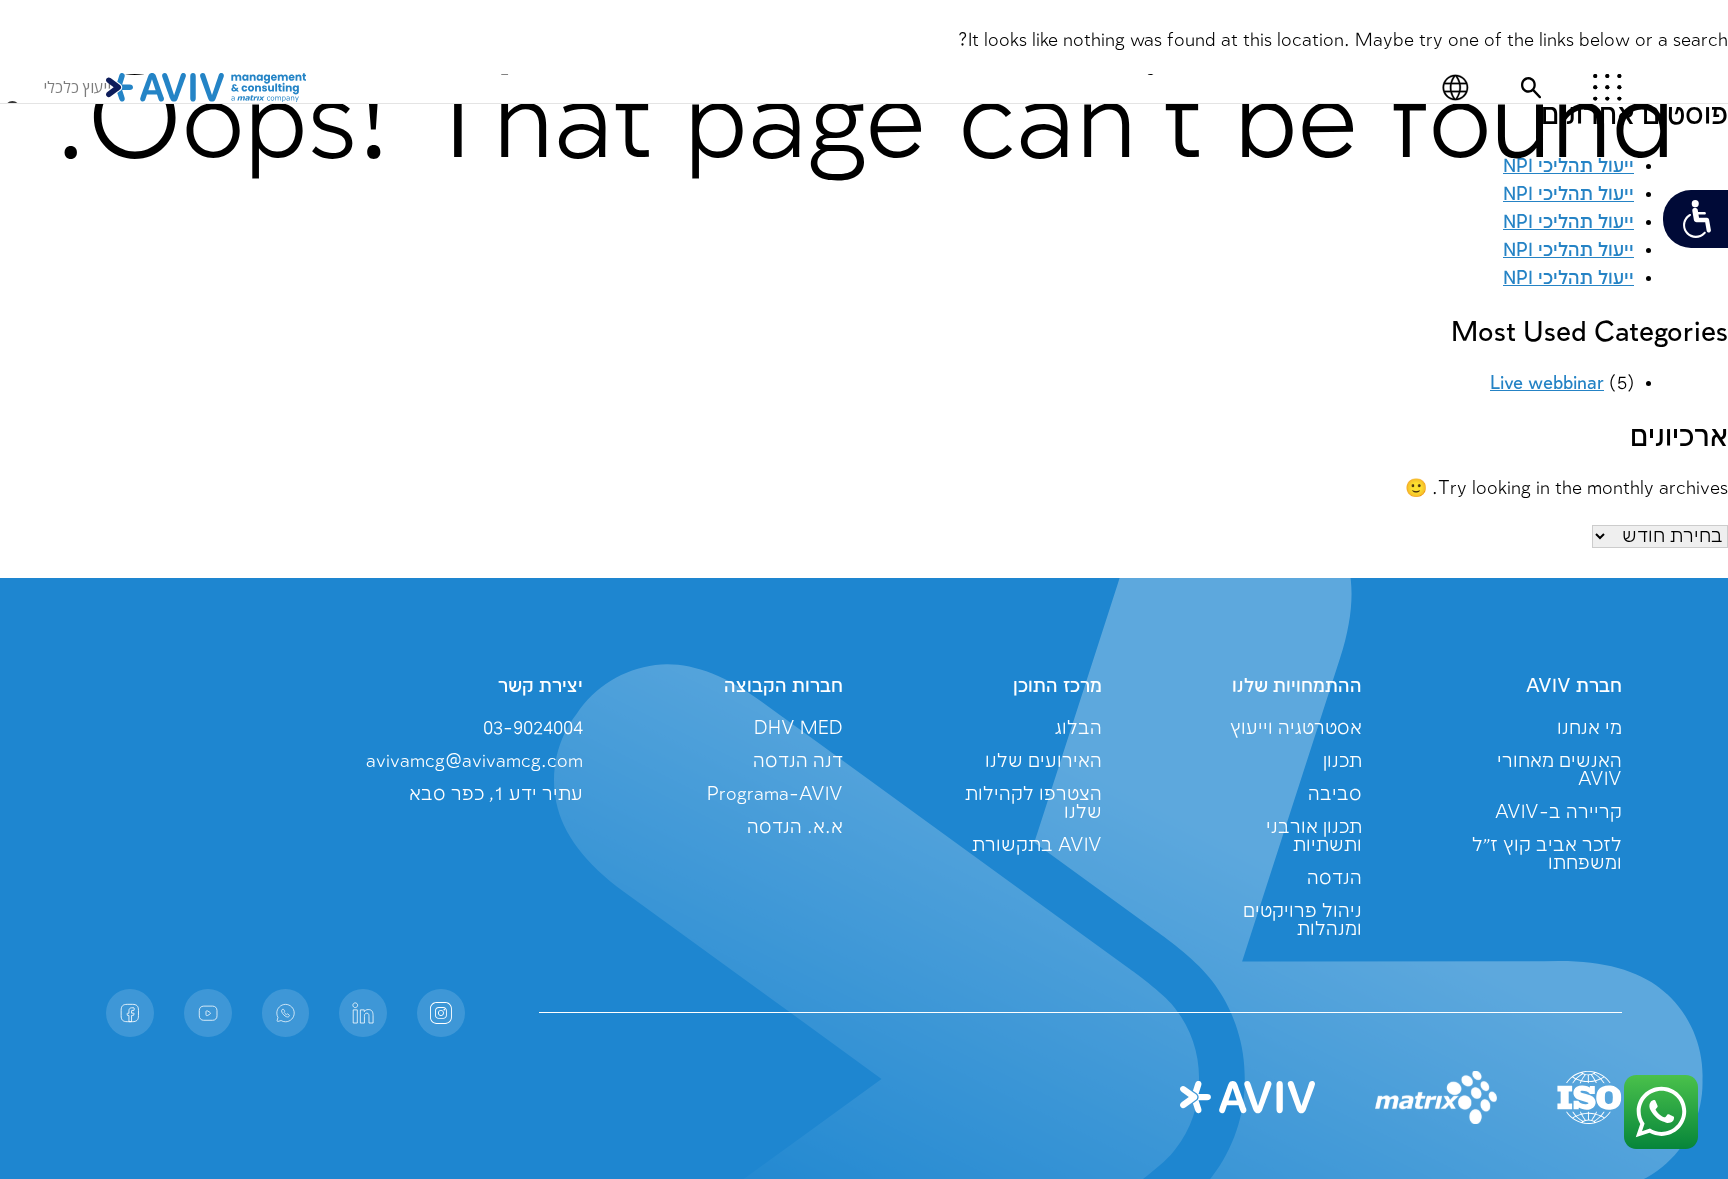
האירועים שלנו (1043, 761)
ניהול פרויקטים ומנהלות (1302, 920)
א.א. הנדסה (795, 827)
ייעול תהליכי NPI (1568, 278)
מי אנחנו (1589, 728)
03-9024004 (533, 728)
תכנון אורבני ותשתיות (1314, 836)
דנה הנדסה (798, 761)
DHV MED (798, 728)
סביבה (1335, 794)
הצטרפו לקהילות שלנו (1033, 803)
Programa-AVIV (775, 794)
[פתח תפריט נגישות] (1695, 219)
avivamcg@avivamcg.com (474, 761)
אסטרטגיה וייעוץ (1296, 728)
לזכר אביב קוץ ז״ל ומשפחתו (1547, 854)
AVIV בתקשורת (1037, 845)
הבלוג (1078, 728)
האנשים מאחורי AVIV (1559, 770)
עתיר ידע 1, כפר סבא (496, 794)
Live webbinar (1547, 383)
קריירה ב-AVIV (1558, 812)
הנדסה (1334, 878)
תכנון (1342, 761)
